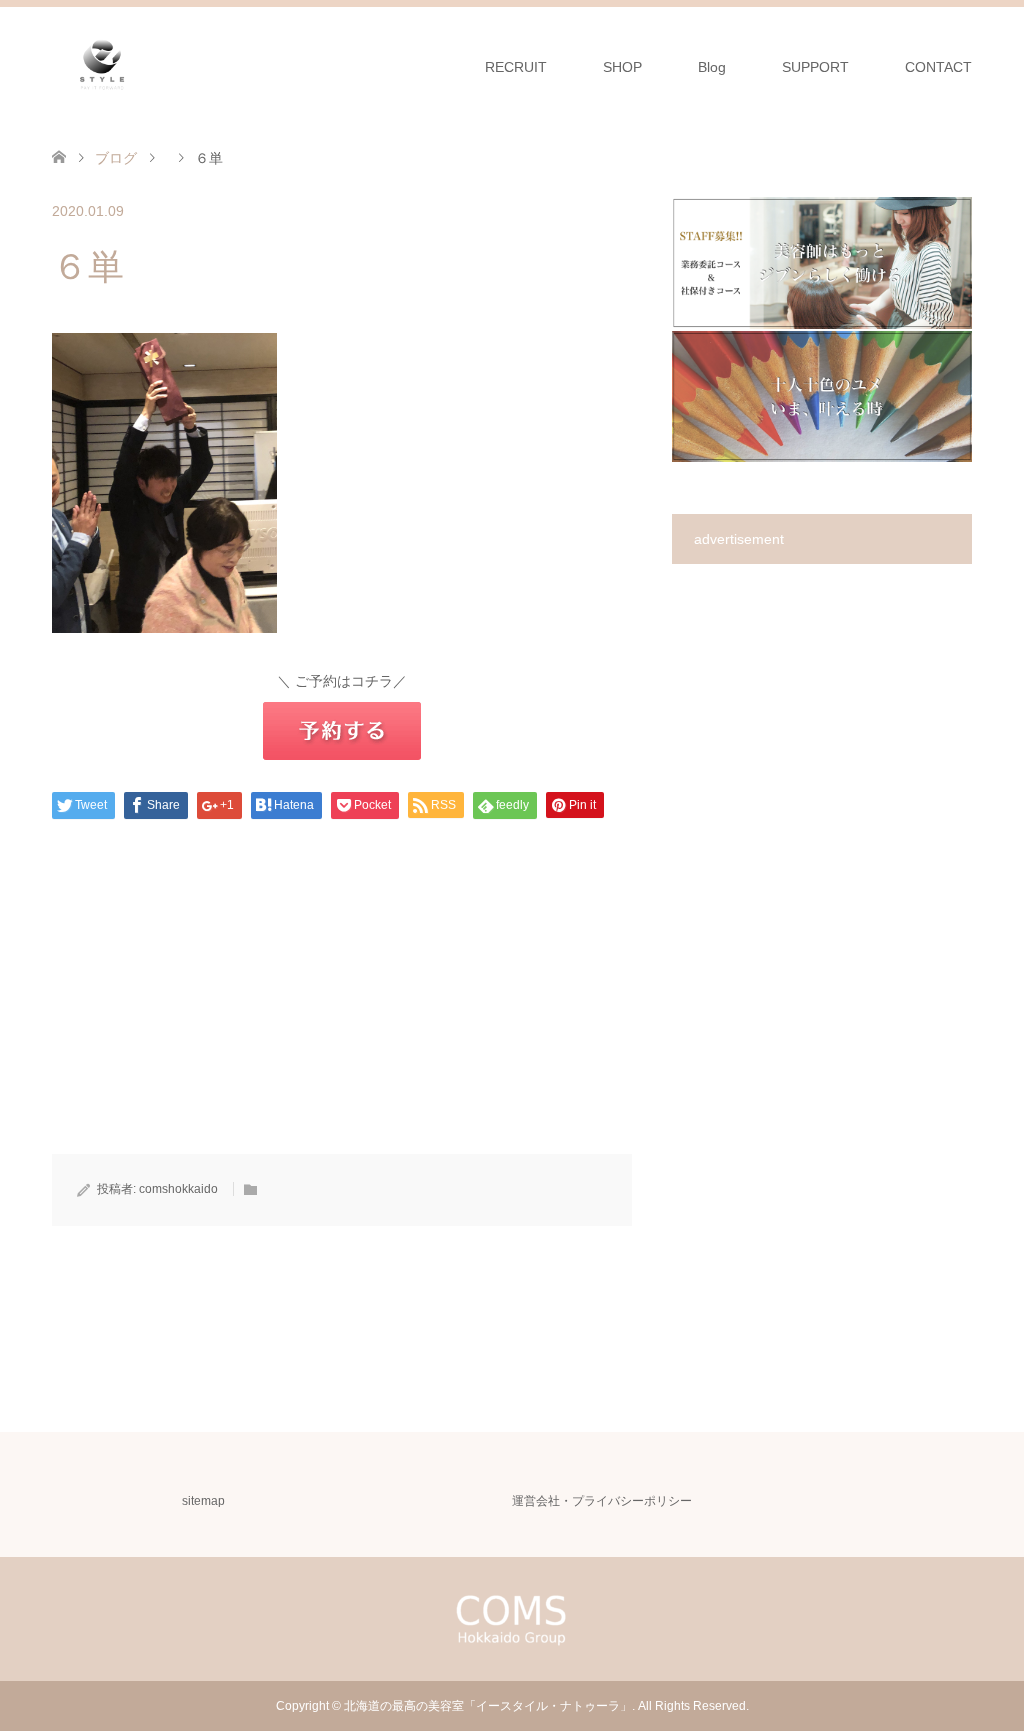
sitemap (203, 1501)
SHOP (622, 67)
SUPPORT (815, 67)
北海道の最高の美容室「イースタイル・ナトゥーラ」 (488, 1706)
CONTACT (938, 67)
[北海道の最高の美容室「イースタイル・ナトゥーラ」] (102, 66)
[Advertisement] (342, 1014)
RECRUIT (516, 67)
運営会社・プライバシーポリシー (602, 1501)
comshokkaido (178, 1189)
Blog (712, 67)
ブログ (116, 158)
